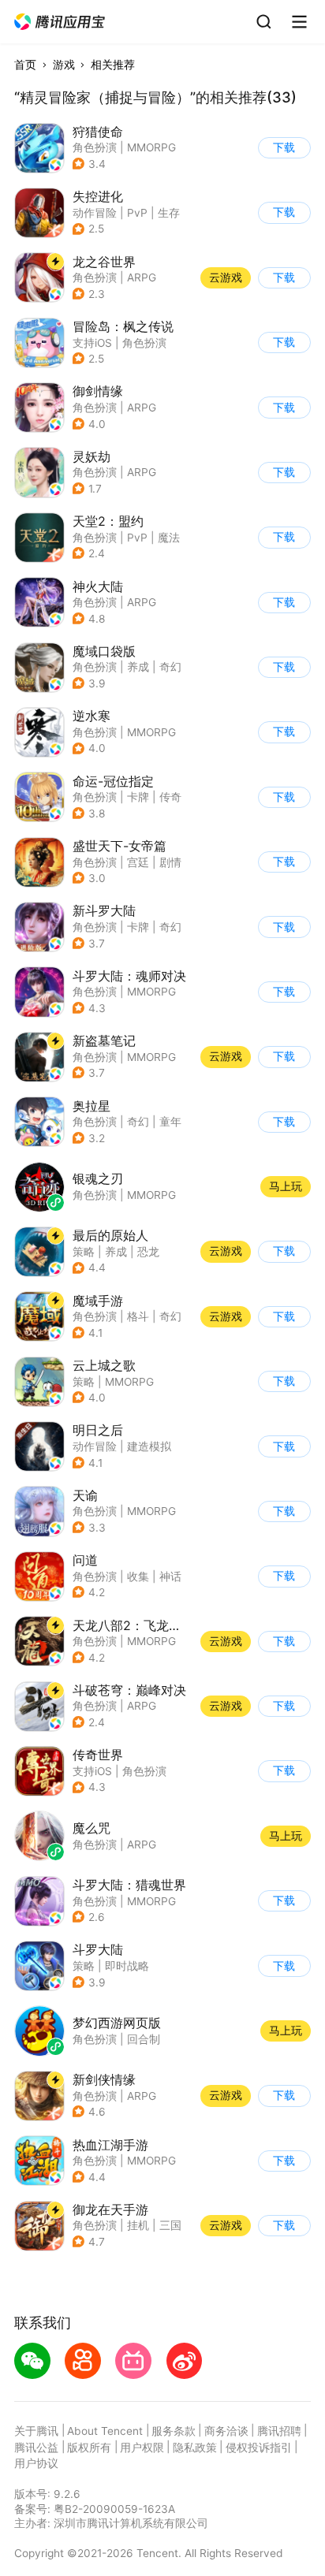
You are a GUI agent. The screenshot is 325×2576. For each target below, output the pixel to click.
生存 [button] (169, 213)
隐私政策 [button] (195, 2448)
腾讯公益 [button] (36, 2448)
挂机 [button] (138, 2225)
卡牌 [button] (138, 797)
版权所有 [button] (89, 2448)
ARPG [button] (142, 277)
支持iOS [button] (92, 343)
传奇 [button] (170, 797)
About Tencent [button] (105, 2431)
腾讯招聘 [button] (279, 2431)
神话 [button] (170, 1576)
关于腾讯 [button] (36, 2431)
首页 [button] (25, 65)
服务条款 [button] (174, 2431)
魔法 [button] (169, 538)
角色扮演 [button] (95, 147)
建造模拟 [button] (149, 1446)
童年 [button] (170, 1122)
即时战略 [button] (127, 1966)
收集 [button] (138, 1576)
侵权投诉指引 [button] (259, 2448)
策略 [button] (84, 1252)
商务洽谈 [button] (226, 2431)
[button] (60, 22)
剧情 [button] (170, 862)
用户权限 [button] (142, 2448)
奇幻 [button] (170, 667)
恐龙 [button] (148, 1252)
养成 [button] (138, 667)
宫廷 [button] (138, 862)
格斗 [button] (138, 1316)
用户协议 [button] (36, 2463)
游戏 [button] (64, 65)
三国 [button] (170, 2225)
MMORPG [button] (151, 147)
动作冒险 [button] (95, 213)
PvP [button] (137, 213)
